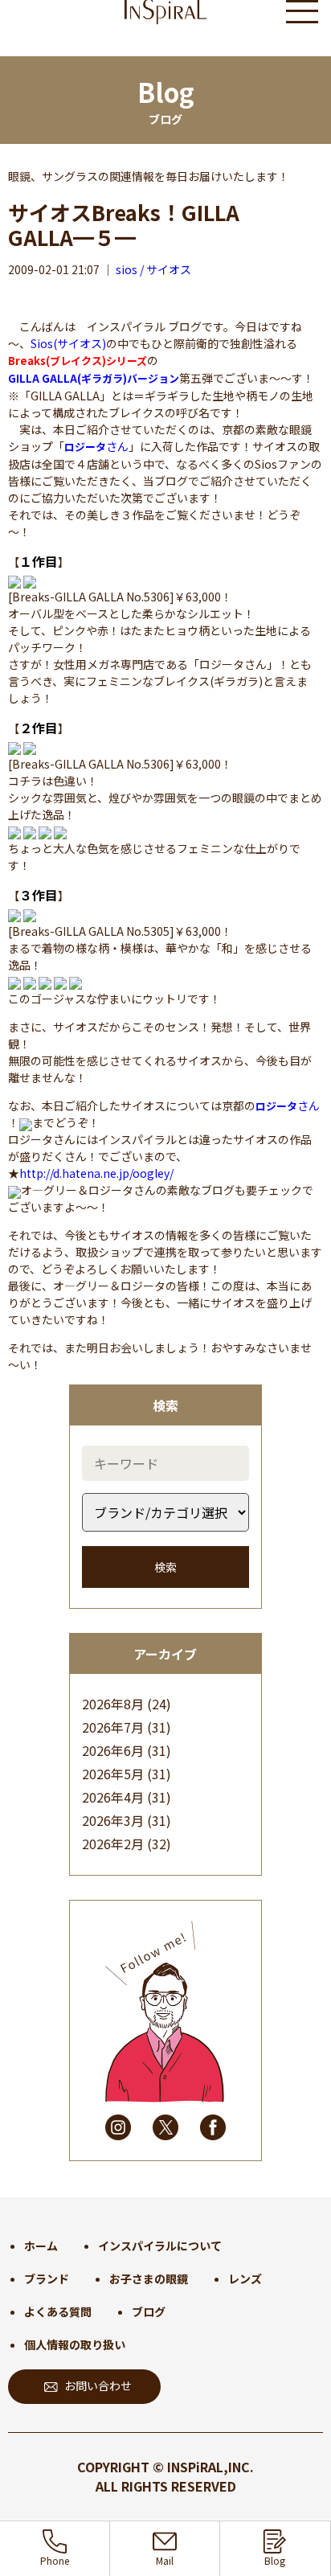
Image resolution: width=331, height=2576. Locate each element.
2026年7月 (113, 1727)
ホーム (41, 2246)
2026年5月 (113, 1774)
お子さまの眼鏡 (149, 2279)
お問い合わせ (98, 2385)
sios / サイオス (153, 269)
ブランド (47, 2279)
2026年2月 (113, 1844)
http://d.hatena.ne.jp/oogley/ (96, 1173)
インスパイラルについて (160, 2246)
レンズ (245, 2279)
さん (96, 446)
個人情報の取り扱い (75, 2344)
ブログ (149, 2311)
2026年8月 (113, 1704)
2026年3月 (113, 1820)
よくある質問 (58, 2311)
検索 (165, 1567)
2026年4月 (113, 1797)
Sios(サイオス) (68, 343)
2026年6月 (113, 1750)
